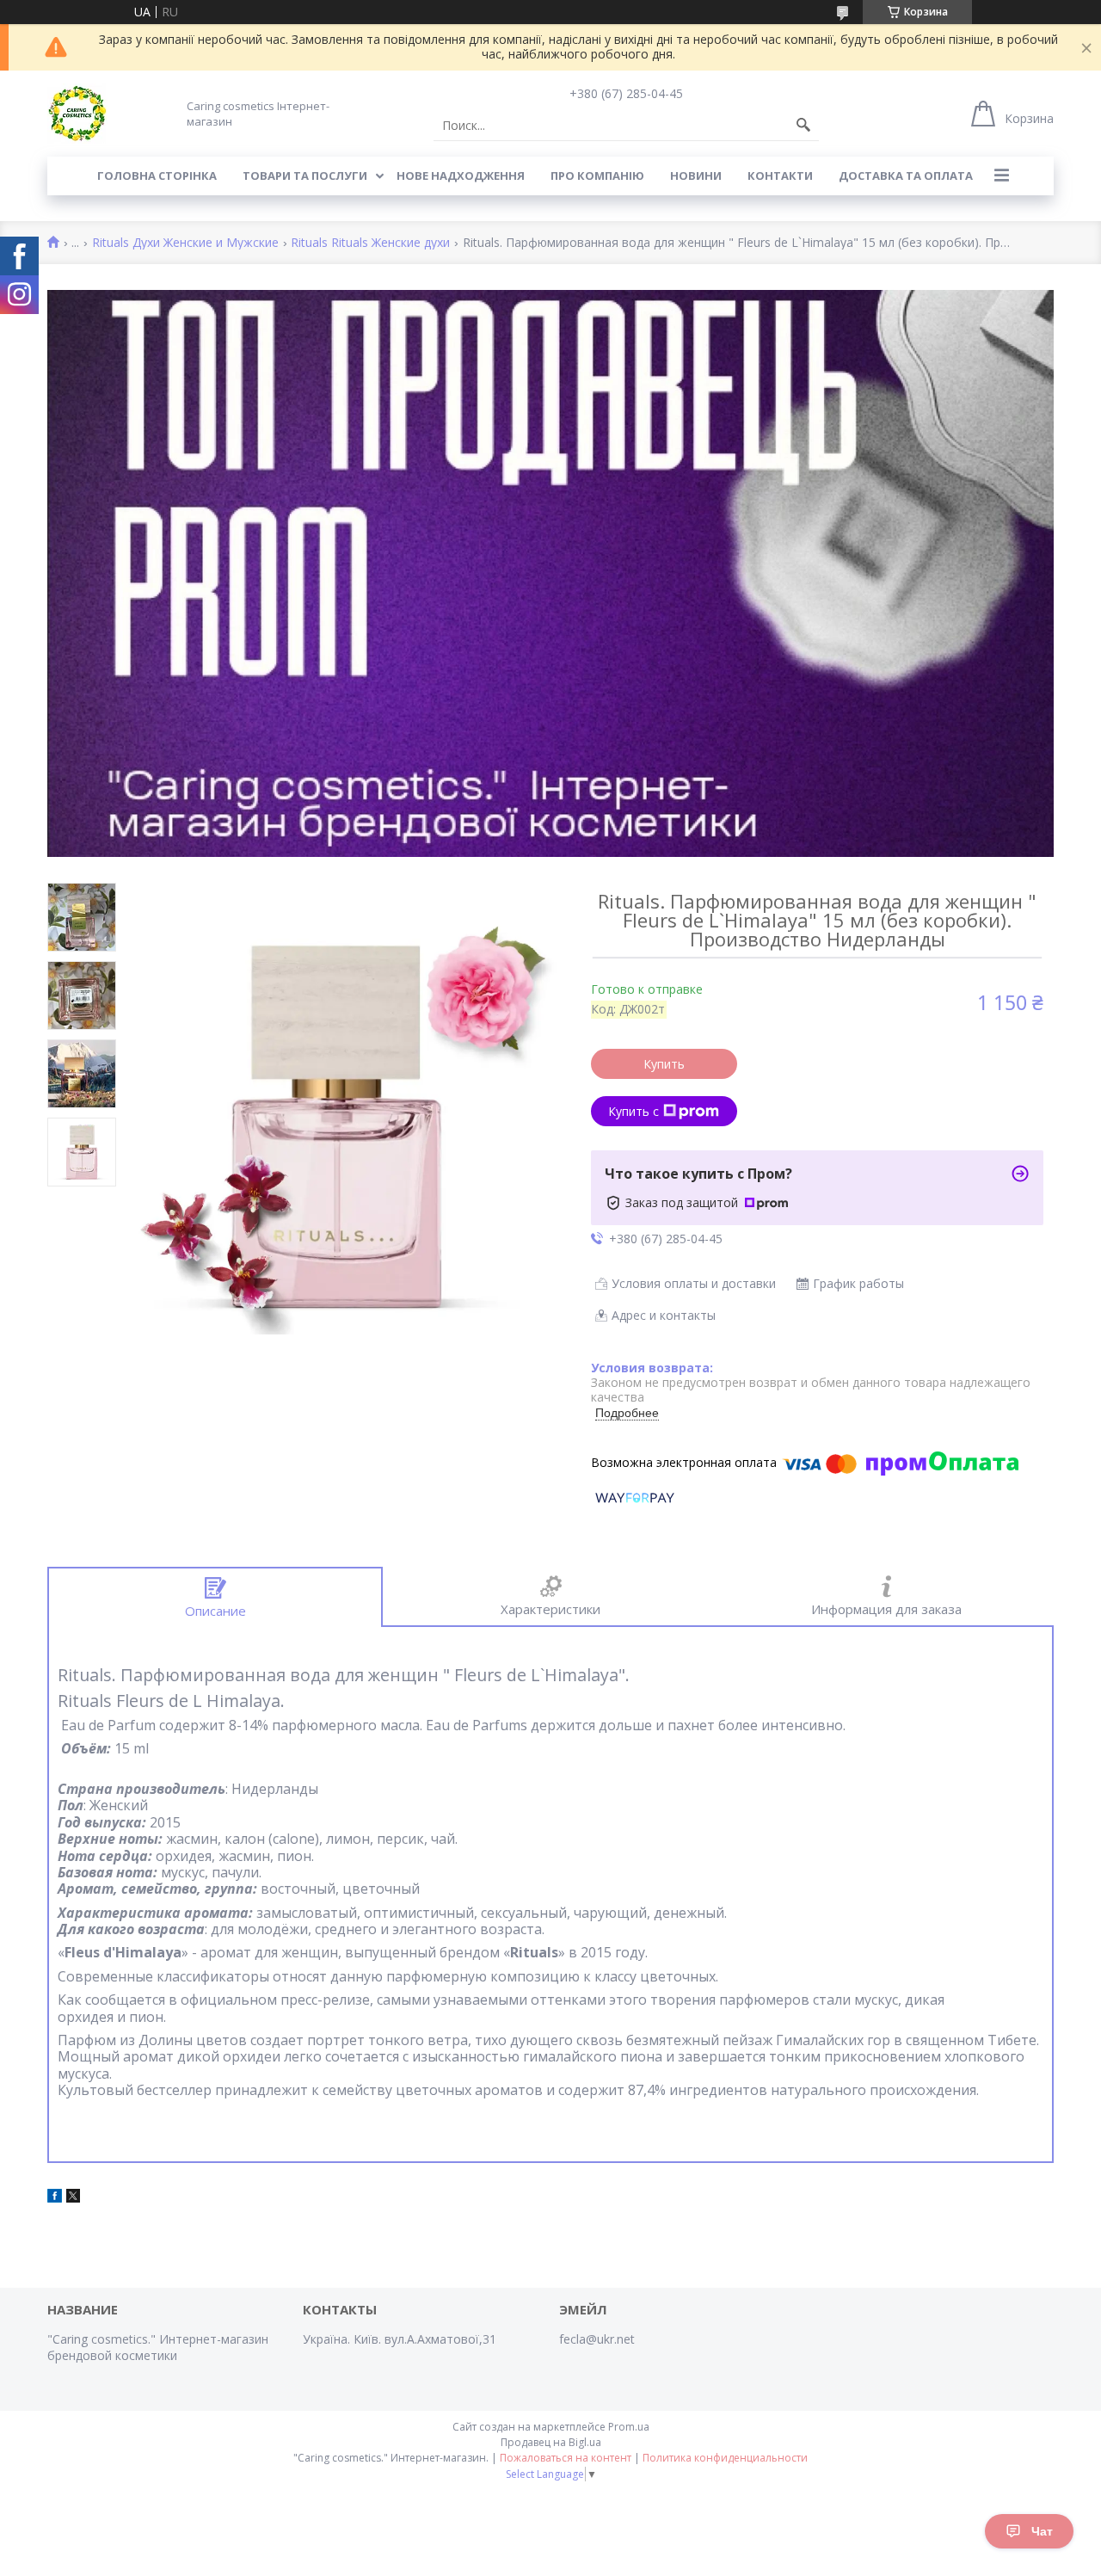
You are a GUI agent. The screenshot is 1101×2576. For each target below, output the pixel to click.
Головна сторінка (157, 176)
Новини (696, 176)
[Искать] (803, 126)
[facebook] (55, 2198)
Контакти (780, 176)
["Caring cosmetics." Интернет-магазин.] (77, 114)
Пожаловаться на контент (566, 2458)
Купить (664, 1064)
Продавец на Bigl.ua (551, 2442)
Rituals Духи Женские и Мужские (185, 243)
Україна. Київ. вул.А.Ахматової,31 (400, 2339)
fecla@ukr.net (597, 2339)
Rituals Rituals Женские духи (370, 243)
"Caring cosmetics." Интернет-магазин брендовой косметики (158, 2347)
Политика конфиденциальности (725, 2458)
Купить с (634, 1111)
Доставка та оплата (906, 176)
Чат (1042, 2531)
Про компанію (597, 176)
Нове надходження (461, 176)
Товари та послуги (305, 176)
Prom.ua (629, 2427)
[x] (73, 2198)
